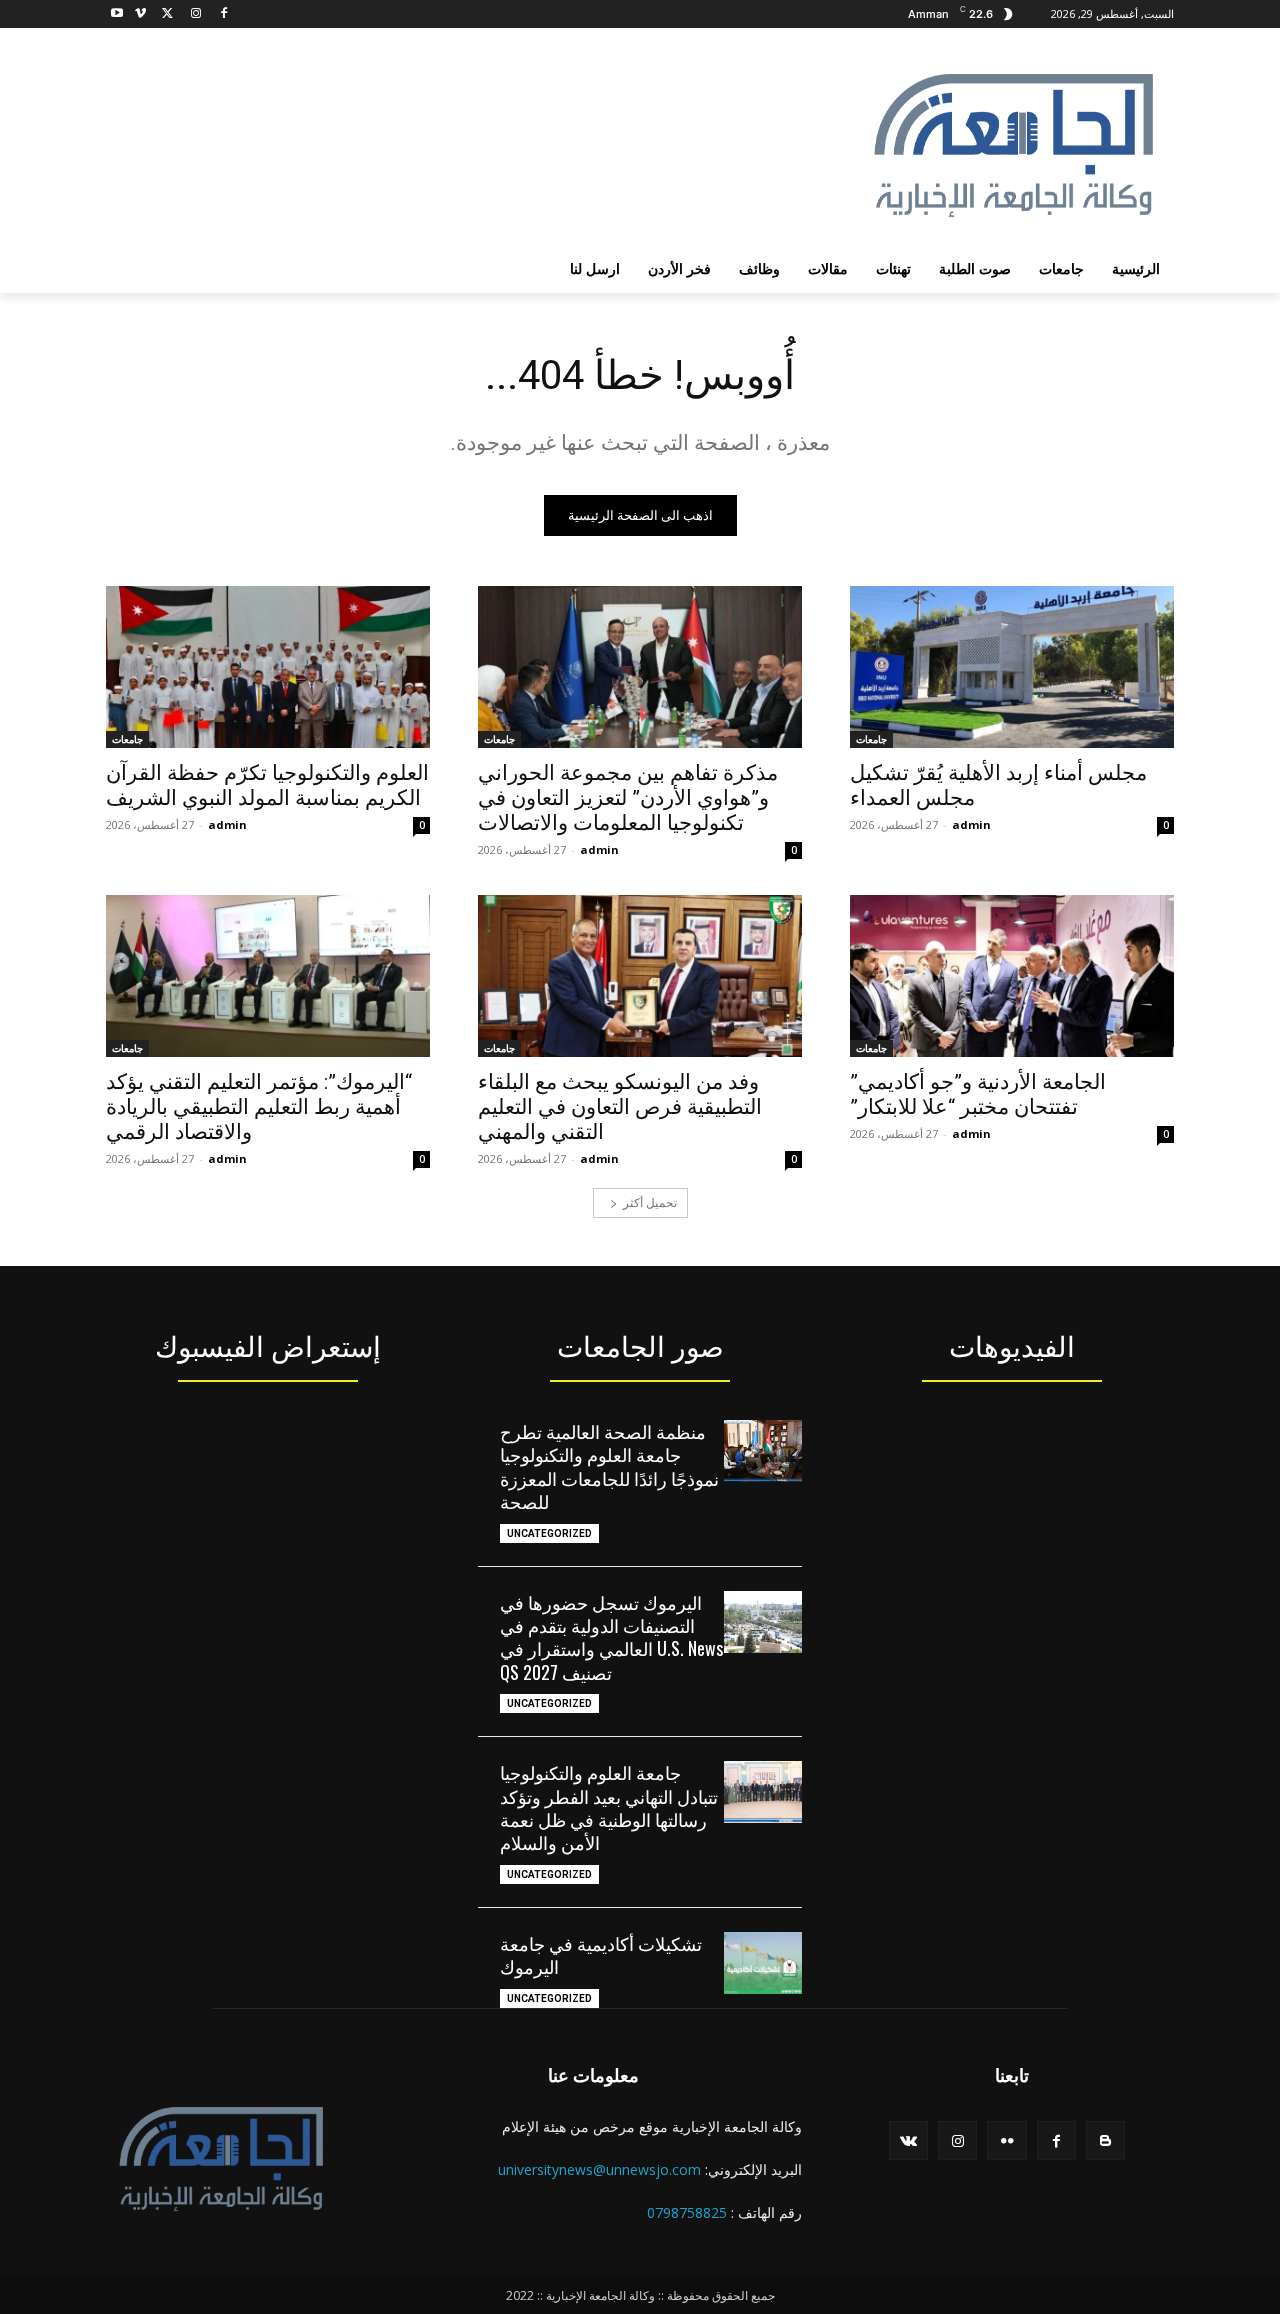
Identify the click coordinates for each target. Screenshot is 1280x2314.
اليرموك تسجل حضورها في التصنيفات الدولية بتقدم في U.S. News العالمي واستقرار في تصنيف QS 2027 (611, 1637)
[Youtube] (117, 14)
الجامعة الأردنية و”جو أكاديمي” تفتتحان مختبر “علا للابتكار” (978, 1094)
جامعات (871, 739)
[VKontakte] (908, 2140)
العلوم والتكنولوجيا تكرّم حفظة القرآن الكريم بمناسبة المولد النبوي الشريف (267, 785)
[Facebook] (223, 14)
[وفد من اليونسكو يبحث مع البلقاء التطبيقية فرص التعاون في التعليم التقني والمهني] (640, 976)
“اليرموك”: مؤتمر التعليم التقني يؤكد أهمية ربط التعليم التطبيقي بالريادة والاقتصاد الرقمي (259, 1107)
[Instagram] (195, 14)
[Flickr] (1006, 2140)
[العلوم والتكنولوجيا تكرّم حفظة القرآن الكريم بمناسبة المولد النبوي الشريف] (268, 667)
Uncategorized (549, 1533)
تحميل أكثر (650, 1202)
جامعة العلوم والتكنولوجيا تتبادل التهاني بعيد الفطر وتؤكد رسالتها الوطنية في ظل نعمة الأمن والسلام (609, 1807)
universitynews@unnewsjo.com (599, 2169)
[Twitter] (168, 14)
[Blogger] (1105, 2140)
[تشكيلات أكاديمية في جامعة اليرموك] (763, 1963)
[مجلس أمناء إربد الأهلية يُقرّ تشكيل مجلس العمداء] (1012, 667)
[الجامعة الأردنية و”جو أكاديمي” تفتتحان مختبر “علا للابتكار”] (1012, 976)
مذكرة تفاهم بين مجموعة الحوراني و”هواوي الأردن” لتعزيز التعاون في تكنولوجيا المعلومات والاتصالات (628, 798)
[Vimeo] (140, 14)
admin (971, 824)
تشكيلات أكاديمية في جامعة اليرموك (601, 1954)
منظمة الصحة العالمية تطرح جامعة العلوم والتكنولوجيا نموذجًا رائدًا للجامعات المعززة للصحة (609, 1466)
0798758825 (687, 2212)
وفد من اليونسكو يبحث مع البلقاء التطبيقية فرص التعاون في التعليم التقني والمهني (620, 1107)
